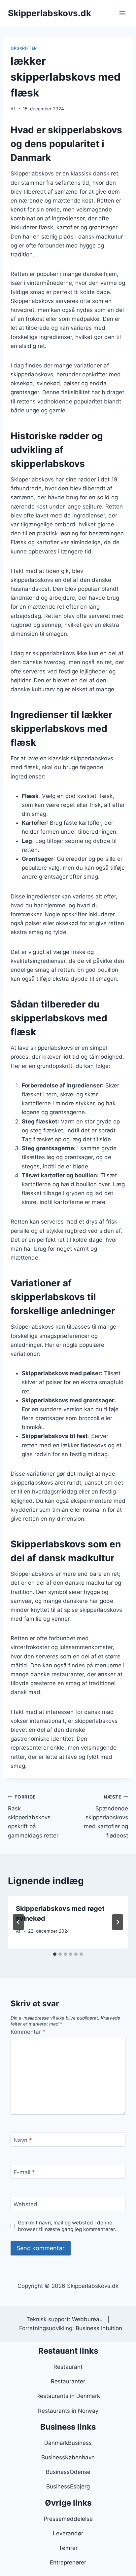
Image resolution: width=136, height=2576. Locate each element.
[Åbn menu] (122, 13)
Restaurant (68, 2367)
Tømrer (68, 2548)
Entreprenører (68, 2562)
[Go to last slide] (18, 1922)
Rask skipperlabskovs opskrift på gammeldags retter (33, 1816)
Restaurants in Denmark (68, 2396)
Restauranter (68, 2381)
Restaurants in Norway (68, 2411)
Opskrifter (24, 48)
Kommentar (28, 2032)
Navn (23, 2140)
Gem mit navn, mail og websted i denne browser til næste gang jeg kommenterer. (67, 2226)
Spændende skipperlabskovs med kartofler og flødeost (106, 1816)
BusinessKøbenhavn (68, 2457)
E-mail (24, 2172)
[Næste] (118, 1922)
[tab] (55, 1954)
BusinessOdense (68, 2472)
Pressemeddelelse (68, 2519)
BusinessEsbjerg (68, 2486)
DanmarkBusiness (68, 2443)
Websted (25, 2204)
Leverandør (68, 2533)
